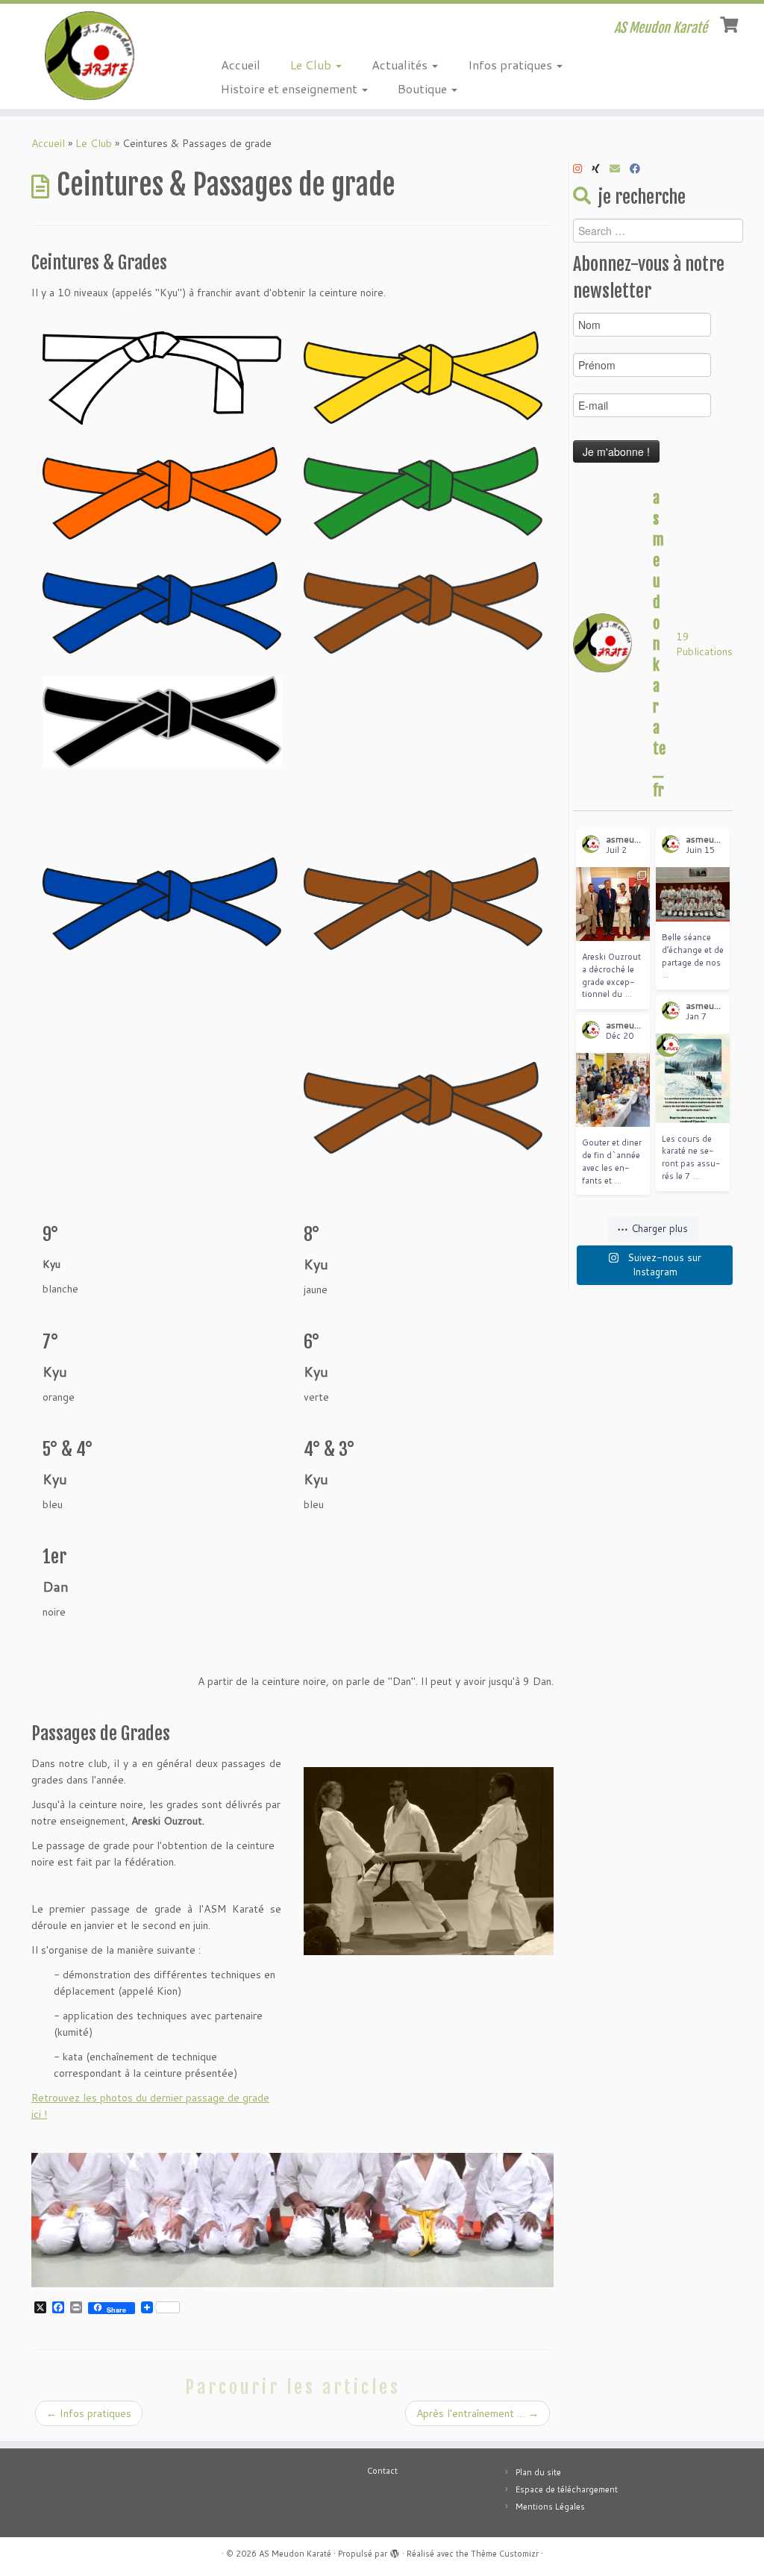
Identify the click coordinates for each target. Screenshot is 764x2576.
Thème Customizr (505, 2554)
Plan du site (538, 2472)
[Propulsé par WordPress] (395, 2551)
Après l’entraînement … (477, 2413)
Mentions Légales (550, 2507)
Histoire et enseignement (291, 88)
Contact (382, 2471)
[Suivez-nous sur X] (601, 169)
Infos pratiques (511, 65)
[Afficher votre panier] (731, 23)
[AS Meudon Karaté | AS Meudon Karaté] (90, 56)
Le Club (312, 65)
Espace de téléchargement (567, 2489)
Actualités (401, 65)
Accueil (241, 65)
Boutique (424, 88)
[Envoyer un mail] (620, 169)
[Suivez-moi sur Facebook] (640, 169)
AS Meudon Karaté (295, 2554)
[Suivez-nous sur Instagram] (582, 169)
